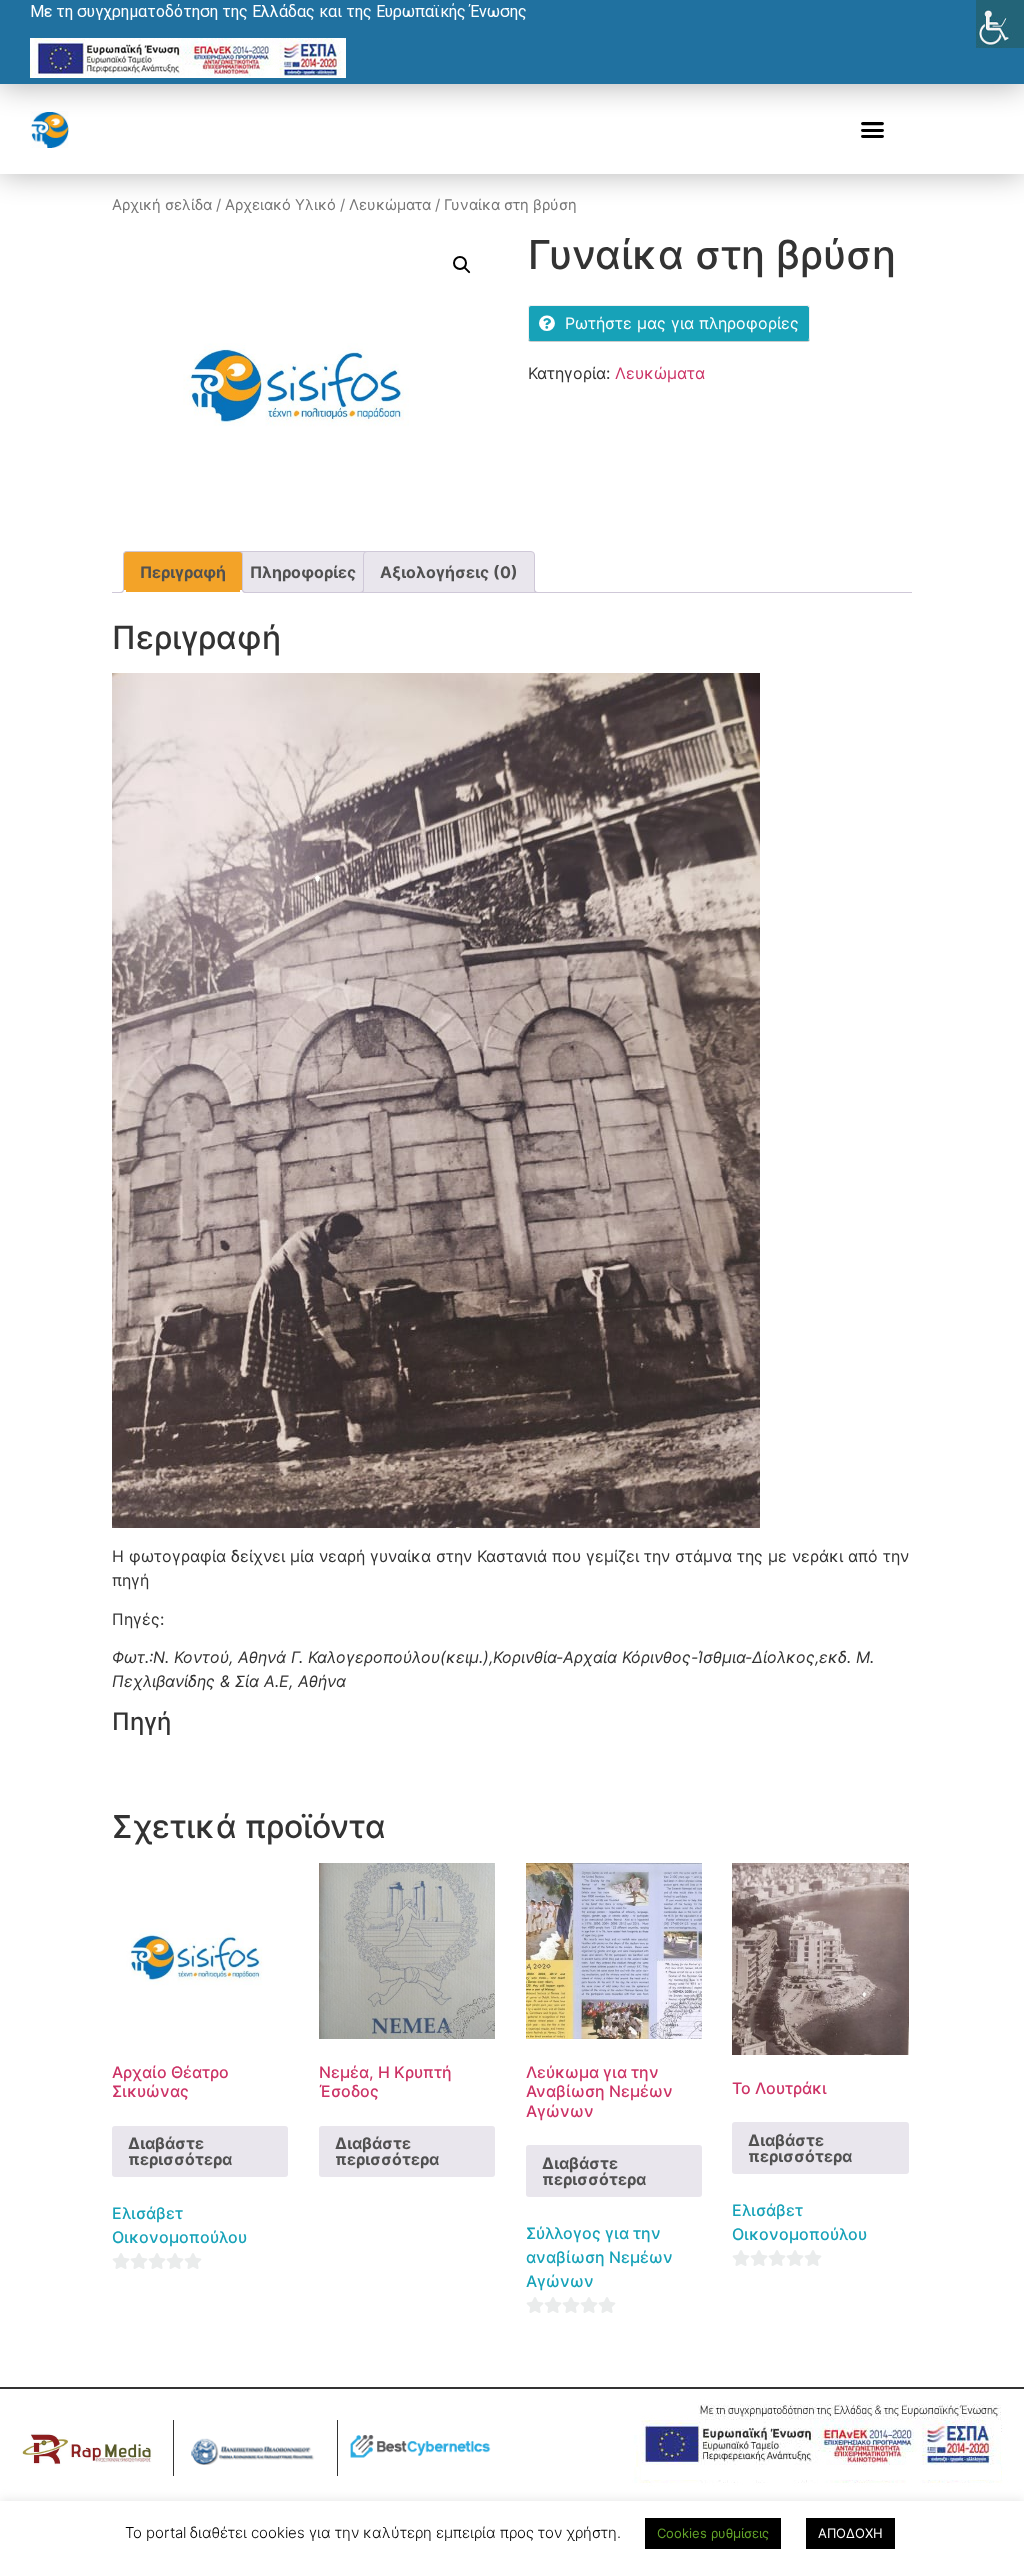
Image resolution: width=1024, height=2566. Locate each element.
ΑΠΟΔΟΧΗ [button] (850, 2533)
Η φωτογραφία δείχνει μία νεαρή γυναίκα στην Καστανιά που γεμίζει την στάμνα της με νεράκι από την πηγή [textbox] (510, 1568)
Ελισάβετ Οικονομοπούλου (179, 2225)
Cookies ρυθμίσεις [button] (713, 2533)
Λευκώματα (390, 205)
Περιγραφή (183, 572)
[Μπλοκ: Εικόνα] (512, 1100)
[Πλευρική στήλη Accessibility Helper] (1000, 24)
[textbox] (512, 1669)
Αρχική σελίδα (162, 205)
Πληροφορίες (303, 572)
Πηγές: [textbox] (138, 1619)
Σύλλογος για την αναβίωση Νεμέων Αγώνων (599, 2257)
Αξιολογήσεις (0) (449, 572)
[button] (873, 130)
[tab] (183, 572)
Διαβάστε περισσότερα (180, 2151)
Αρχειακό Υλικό (280, 205)
